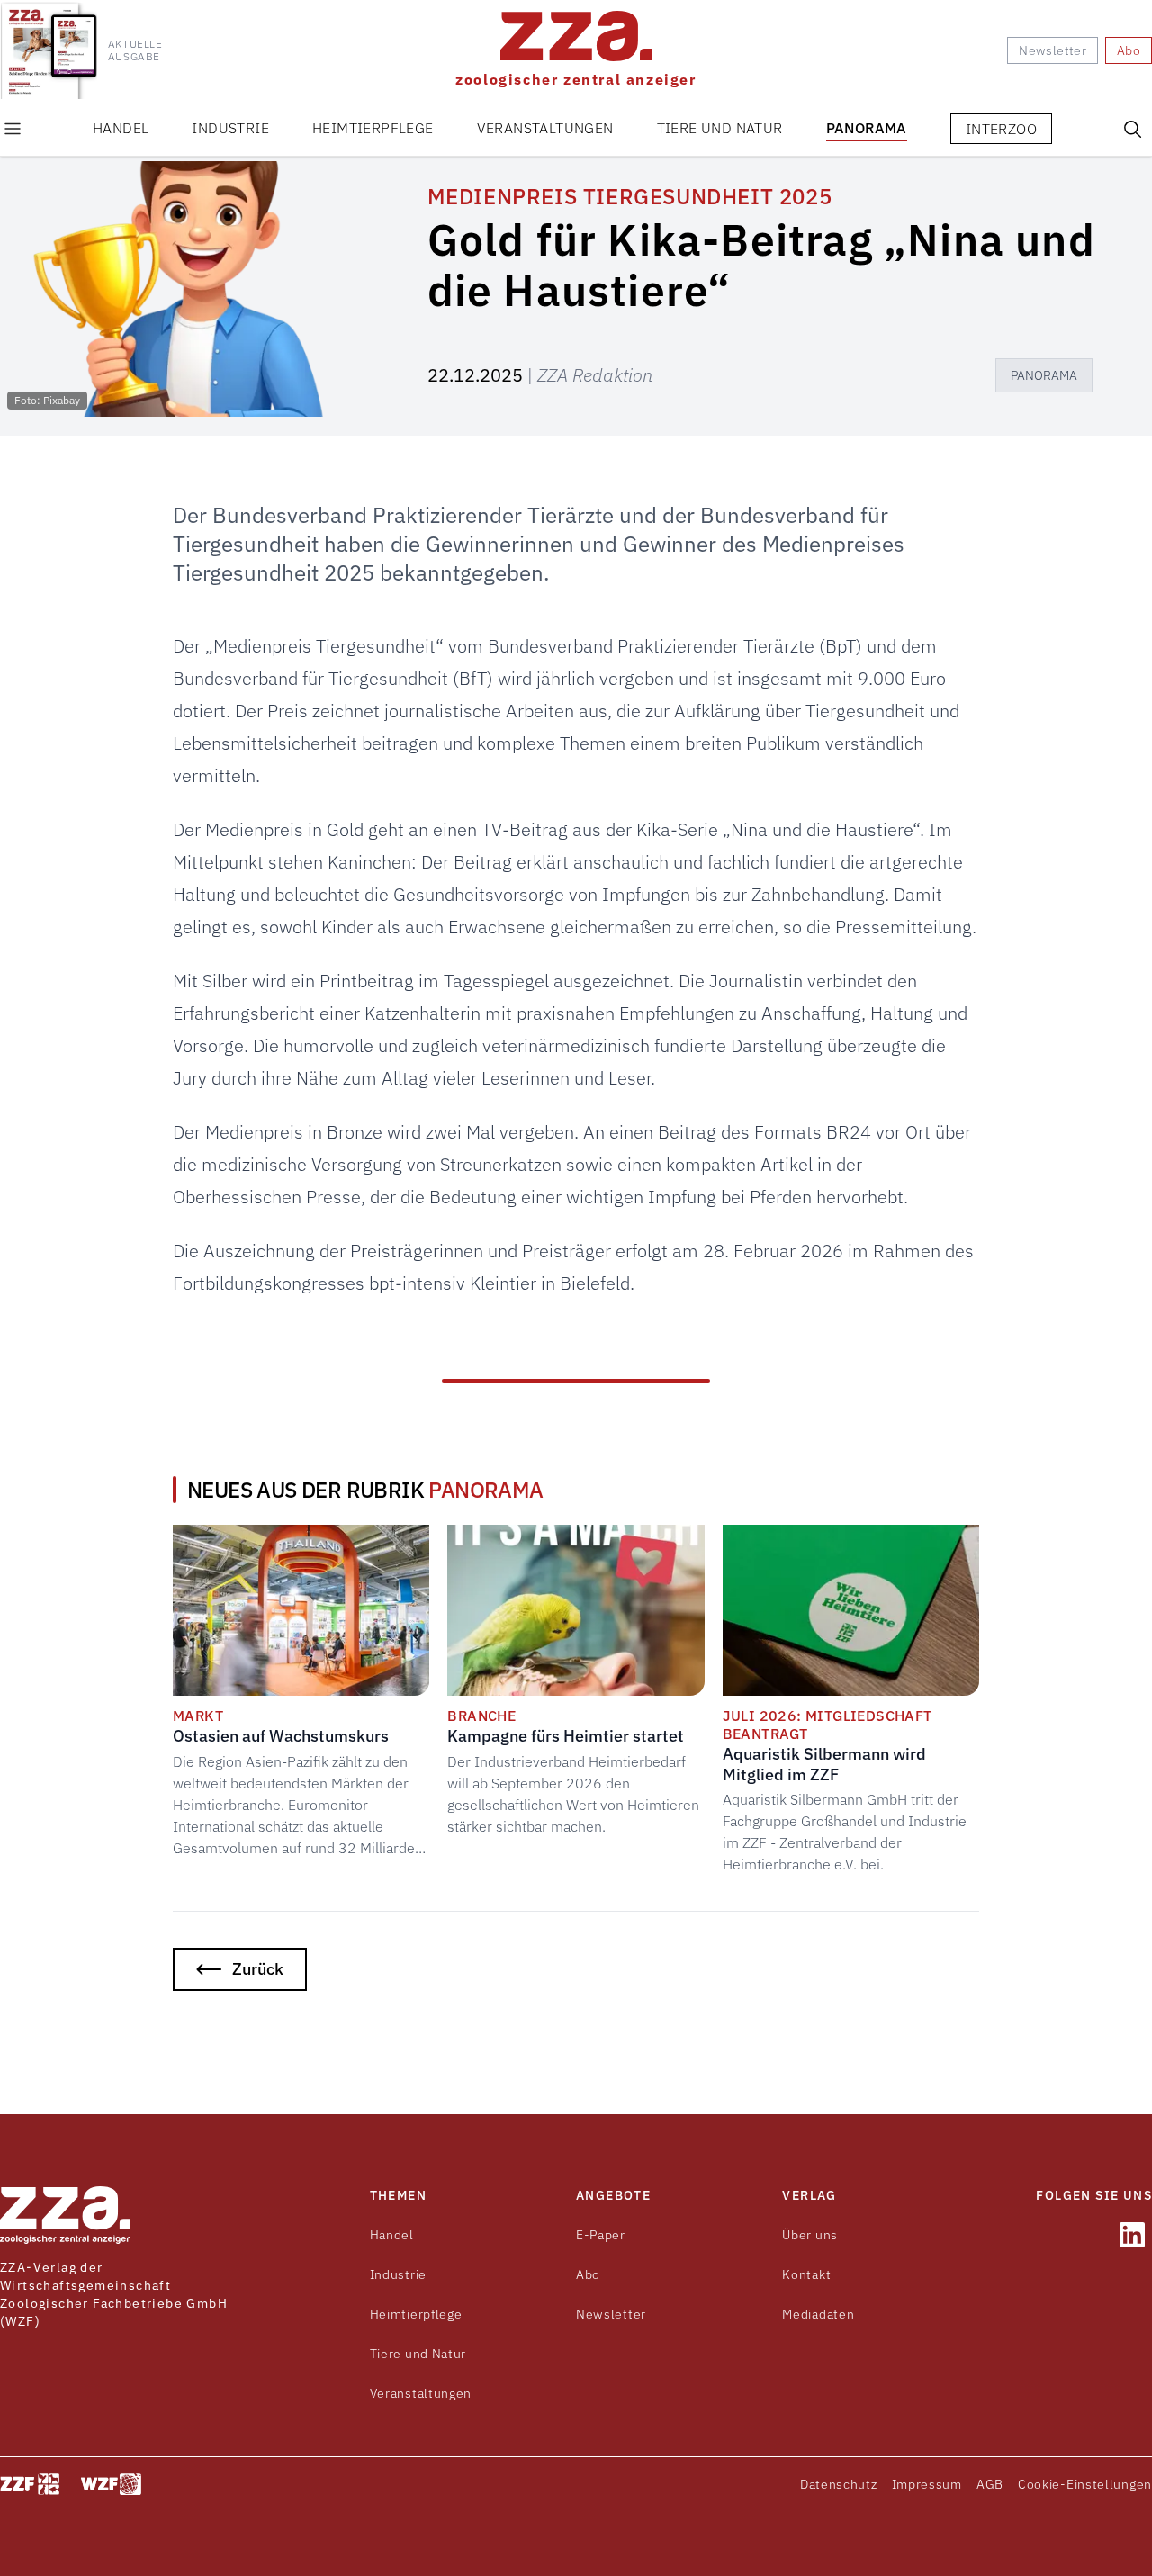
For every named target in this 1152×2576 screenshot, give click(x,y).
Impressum (927, 2484)
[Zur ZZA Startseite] (65, 2215)
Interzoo (1001, 129)
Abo (588, 2274)
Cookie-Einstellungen (1085, 2484)
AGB (990, 2484)
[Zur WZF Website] (111, 2484)
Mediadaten (818, 2314)
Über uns (810, 2235)
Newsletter (611, 2314)
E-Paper (601, 2235)
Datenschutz (839, 2484)
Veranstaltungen (545, 128)
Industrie (230, 128)
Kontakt (806, 2274)
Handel (121, 128)
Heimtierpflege (373, 128)
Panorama (867, 128)
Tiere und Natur (720, 128)
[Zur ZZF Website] (30, 2484)
